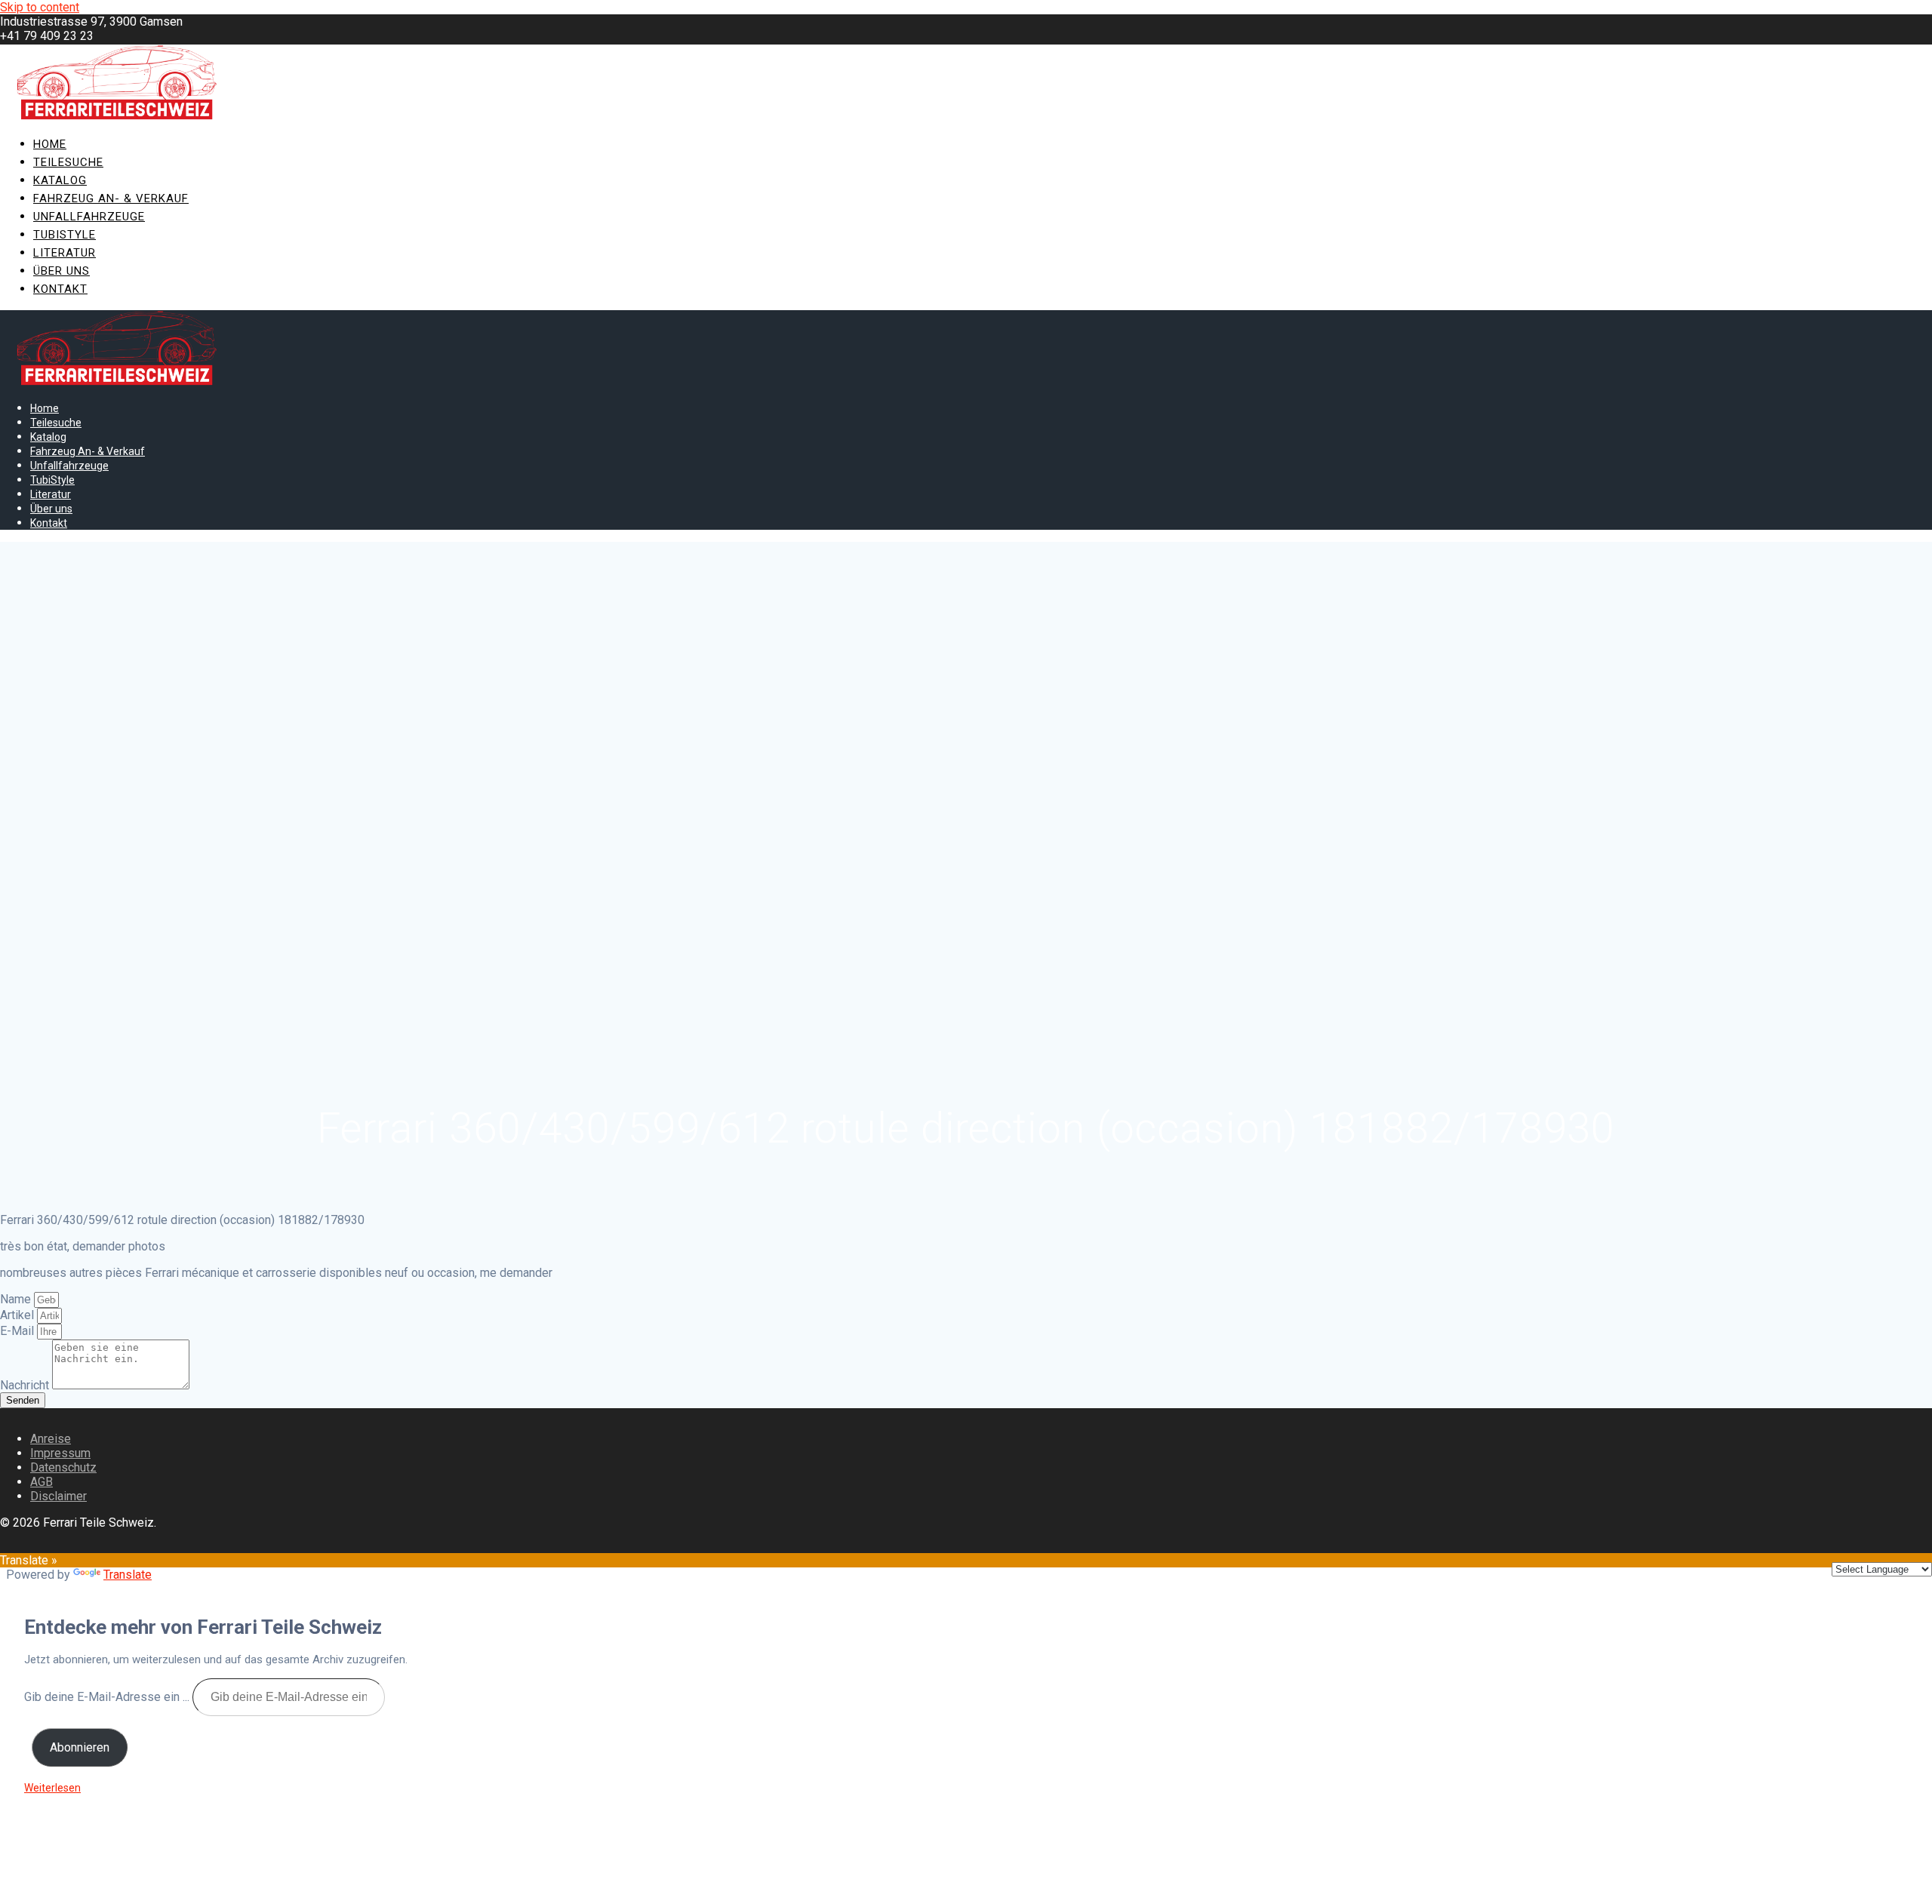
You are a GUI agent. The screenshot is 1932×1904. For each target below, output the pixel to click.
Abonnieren (80, 1747)
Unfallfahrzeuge (89, 217)
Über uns (62, 271)
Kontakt (60, 289)
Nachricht (26, 1385)
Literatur (65, 253)
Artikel (18, 1315)
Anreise (51, 1439)
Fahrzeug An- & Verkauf (111, 198)
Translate (128, 1575)
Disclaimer (58, 1496)
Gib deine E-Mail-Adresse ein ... (108, 1697)
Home (50, 144)
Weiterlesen (52, 1788)
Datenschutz (63, 1467)
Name (17, 1299)
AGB (42, 1482)
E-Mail (18, 1331)
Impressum (60, 1453)
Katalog (60, 180)
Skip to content (40, 7)
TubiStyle (65, 235)
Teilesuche (68, 162)
